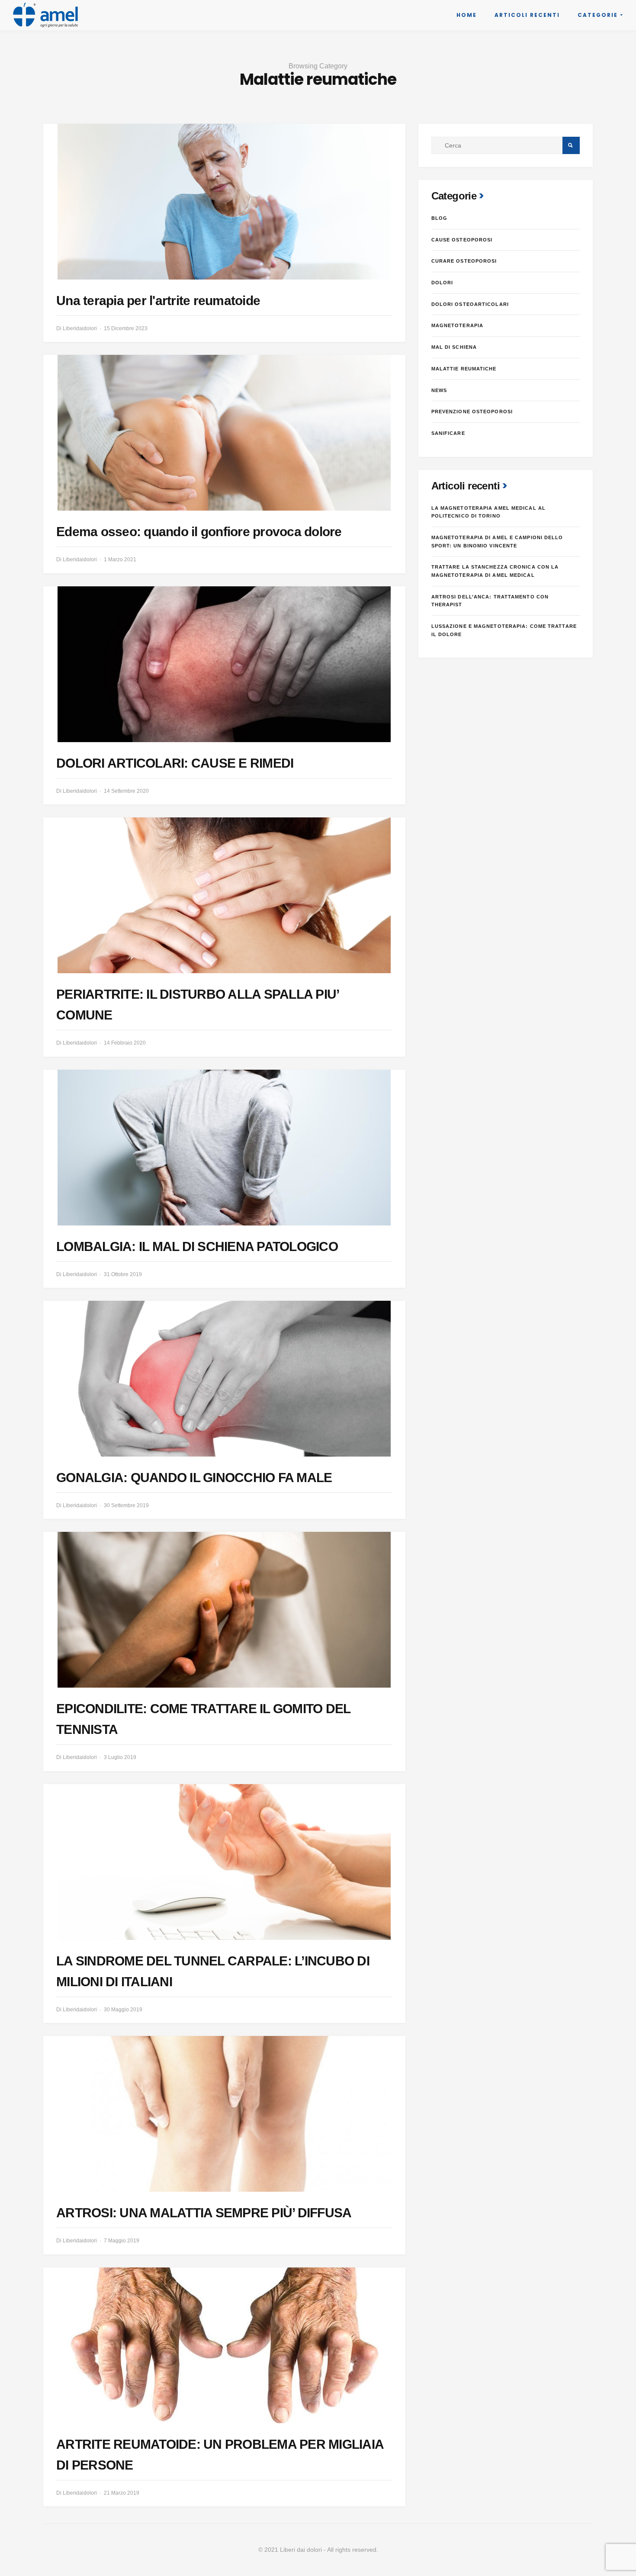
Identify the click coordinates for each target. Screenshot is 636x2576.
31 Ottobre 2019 (123, 1274)
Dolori (442, 283)
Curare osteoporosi (464, 261)
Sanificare (448, 433)
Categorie (598, 15)
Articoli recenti (527, 15)
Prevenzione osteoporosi (472, 412)
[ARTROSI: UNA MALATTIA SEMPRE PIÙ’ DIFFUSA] (224, 2114)
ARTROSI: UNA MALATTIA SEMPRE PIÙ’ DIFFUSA (204, 2213)
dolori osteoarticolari (470, 304)
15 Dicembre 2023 (126, 328)
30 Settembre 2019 (126, 1505)
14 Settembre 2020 (126, 791)
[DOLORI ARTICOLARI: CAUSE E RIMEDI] (224, 664)
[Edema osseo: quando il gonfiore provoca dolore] (224, 433)
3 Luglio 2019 (120, 1757)
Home (467, 15)
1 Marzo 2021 (120, 560)
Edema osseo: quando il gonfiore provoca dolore (199, 532)
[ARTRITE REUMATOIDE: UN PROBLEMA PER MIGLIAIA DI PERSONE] (224, 2345)
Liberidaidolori (80, 328)
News (439, 390)
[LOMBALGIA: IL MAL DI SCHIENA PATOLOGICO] (224, 1148)
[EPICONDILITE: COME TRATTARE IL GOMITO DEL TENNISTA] (224, 1610)
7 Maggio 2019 (122, 2241)
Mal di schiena (454, 347)
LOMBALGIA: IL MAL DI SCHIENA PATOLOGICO (197, 1246)
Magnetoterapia (457, 325)
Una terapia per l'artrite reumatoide (158, 301)
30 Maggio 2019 (123, 2010)
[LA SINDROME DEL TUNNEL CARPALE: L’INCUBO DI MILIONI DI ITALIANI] (224, 1862)
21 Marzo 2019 (122, 2493)
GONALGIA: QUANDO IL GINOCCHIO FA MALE (194, 1478)
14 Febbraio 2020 (125, 1043)
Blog (439, 218)
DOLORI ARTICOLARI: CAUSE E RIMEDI (175, 763)
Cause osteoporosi (462, 240)
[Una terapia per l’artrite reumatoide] (224, 202)
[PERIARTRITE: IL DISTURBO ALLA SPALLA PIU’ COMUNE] (224, 895)
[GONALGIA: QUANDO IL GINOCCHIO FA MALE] (224, 1379)
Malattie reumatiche (464, 369)
